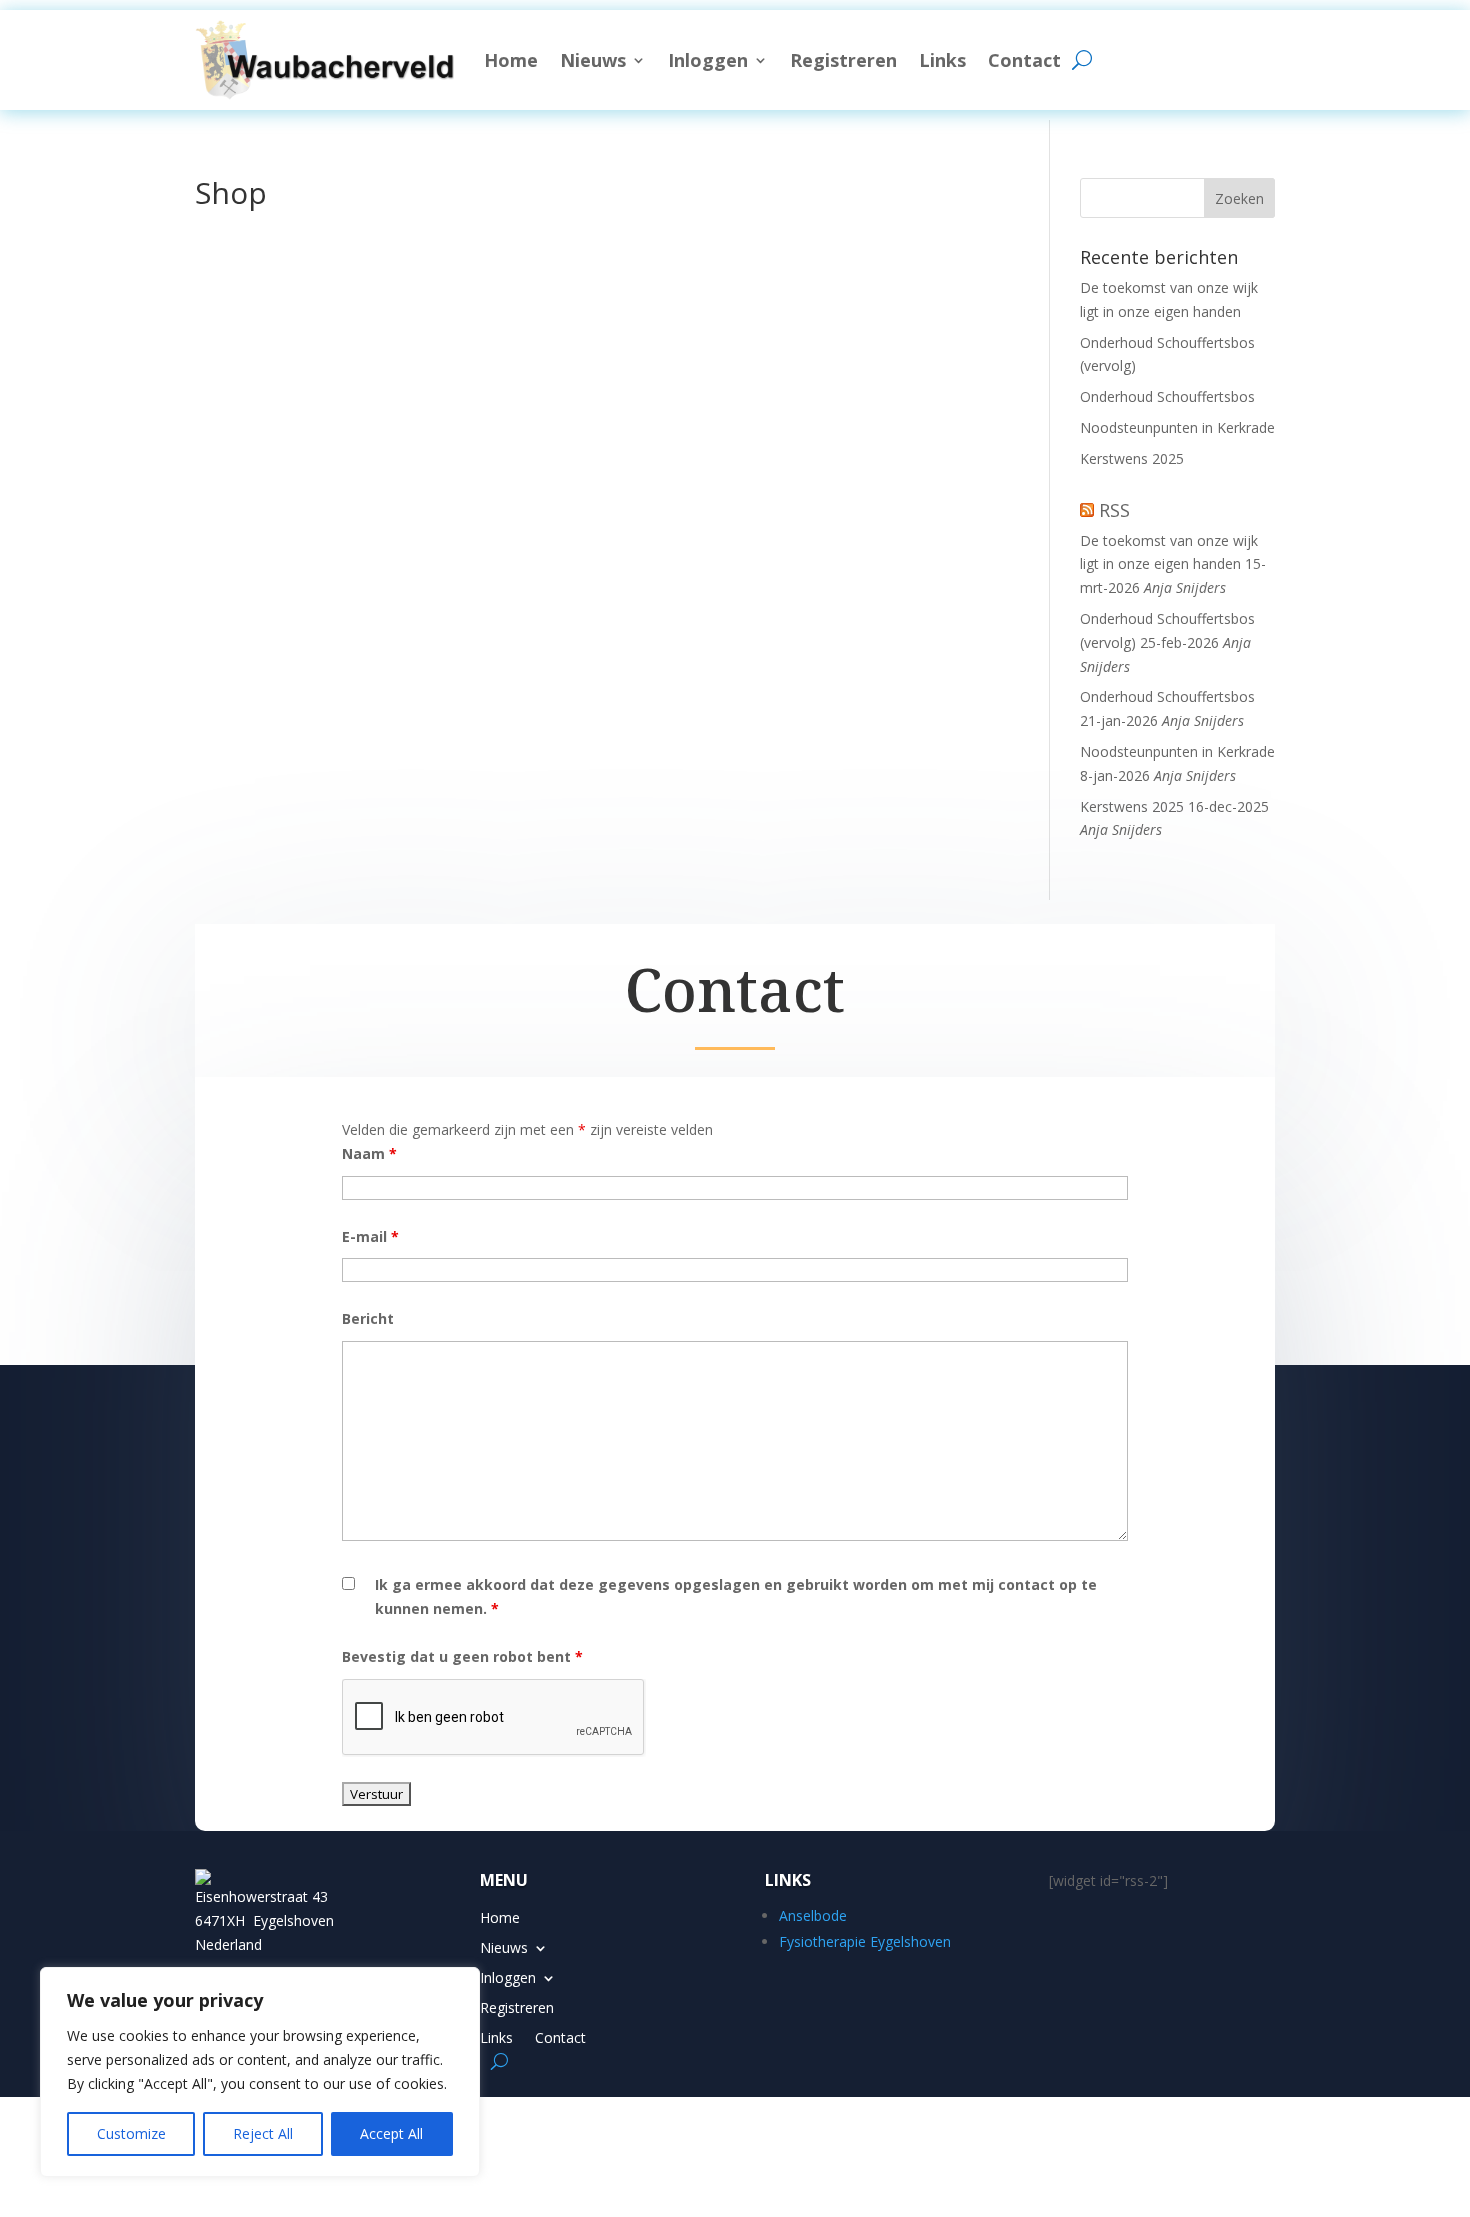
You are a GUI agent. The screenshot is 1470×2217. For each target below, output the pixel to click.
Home (511, 60)
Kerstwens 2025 (1132, 458)
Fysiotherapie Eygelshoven (865, 1941)
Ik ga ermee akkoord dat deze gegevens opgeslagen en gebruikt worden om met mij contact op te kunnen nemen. (736, 1596)
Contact (1024, 60)
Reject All (263, 2133)
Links (942, 60)
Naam (369, 1153)
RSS (1114, 510)
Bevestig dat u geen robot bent (462, 1656)
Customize (131, 2133)
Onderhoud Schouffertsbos (1167, 396)
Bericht (368, 1318)
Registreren (843, 60)
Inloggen (708, 60)
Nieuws (593, 60)
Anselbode (813, 1915)
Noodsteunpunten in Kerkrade (1177, 427)
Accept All (391, 2133)
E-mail (370, 1236)
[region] (260, 2072)
